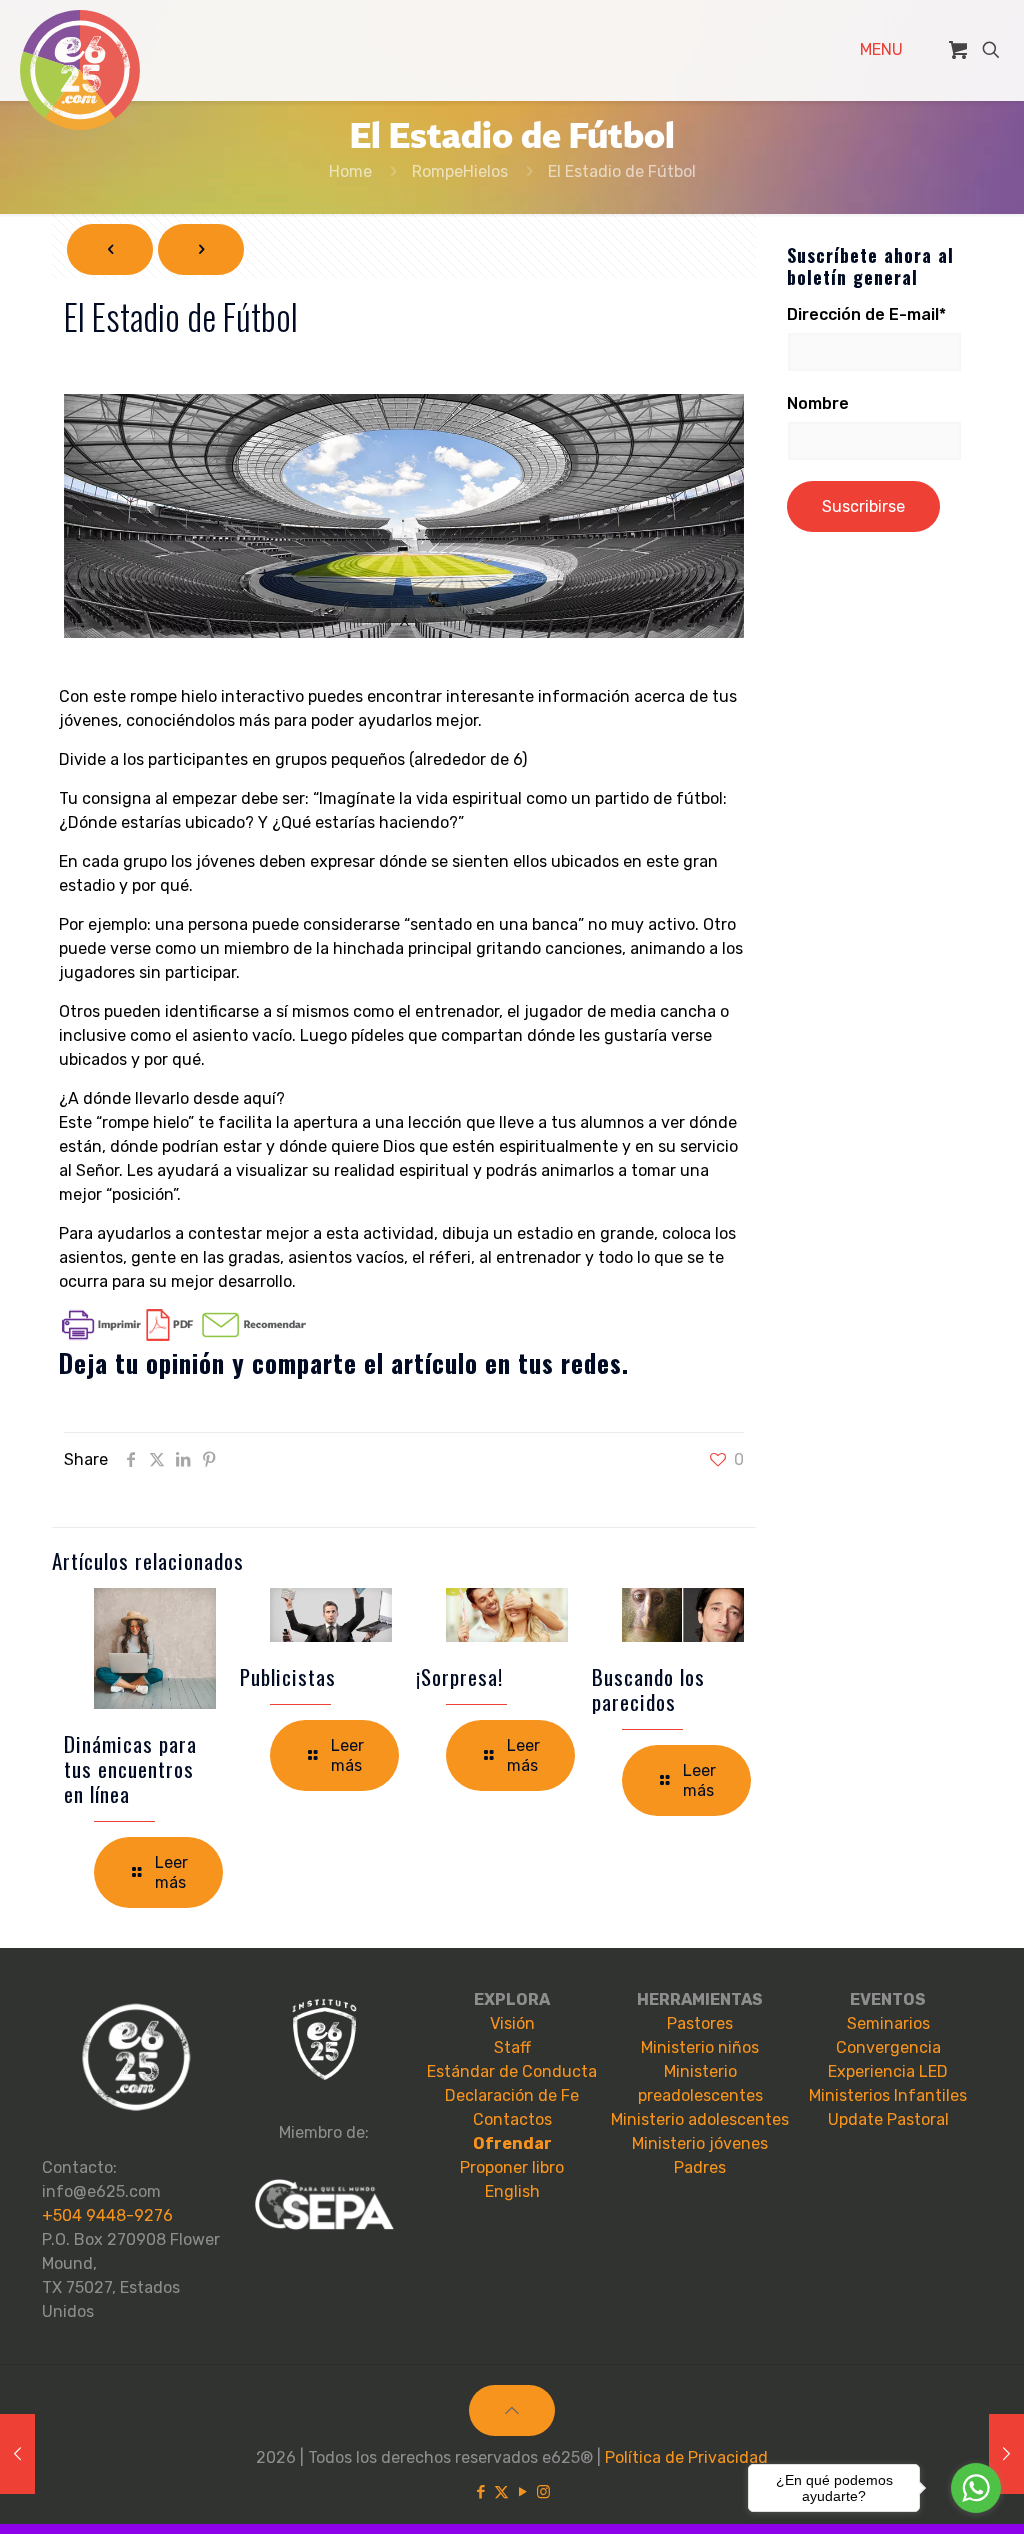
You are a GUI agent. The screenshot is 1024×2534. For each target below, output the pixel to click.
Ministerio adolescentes (700, 2119)
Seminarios (888, 2023)
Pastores (700, 2023)
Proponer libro (512, 2167)
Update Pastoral (888, 2119)
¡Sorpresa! (459, 1676)
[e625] (80, 70)
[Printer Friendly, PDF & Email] (184, 1335)
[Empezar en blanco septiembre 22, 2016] (17, 2454)
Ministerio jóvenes (700, 2143)
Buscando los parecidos (648, 1689)
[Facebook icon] (480, 2492)
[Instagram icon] (543, 2492)
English (512, 2191)
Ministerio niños (700, 2047)
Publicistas (288, 1676)
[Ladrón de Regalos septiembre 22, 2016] (1006, 2454)
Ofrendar (512, 2143)
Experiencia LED (888, 2071)
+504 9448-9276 (107, 2215)
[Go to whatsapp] (976, 2488)
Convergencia (888, 2047)
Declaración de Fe (512, 2095)
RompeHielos (460, 171)
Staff (512, 2047)
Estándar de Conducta (512, 2071)
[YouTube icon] (522, 2492)
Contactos (512, 2119)
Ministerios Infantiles (888, 2095)
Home (350, 171)
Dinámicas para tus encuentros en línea (130, 1768)
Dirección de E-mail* (866, 314)
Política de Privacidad (686, 2457)
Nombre (818, 403)
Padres (700, 2167)
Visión (512, 2023)
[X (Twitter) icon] (501, 2492)
